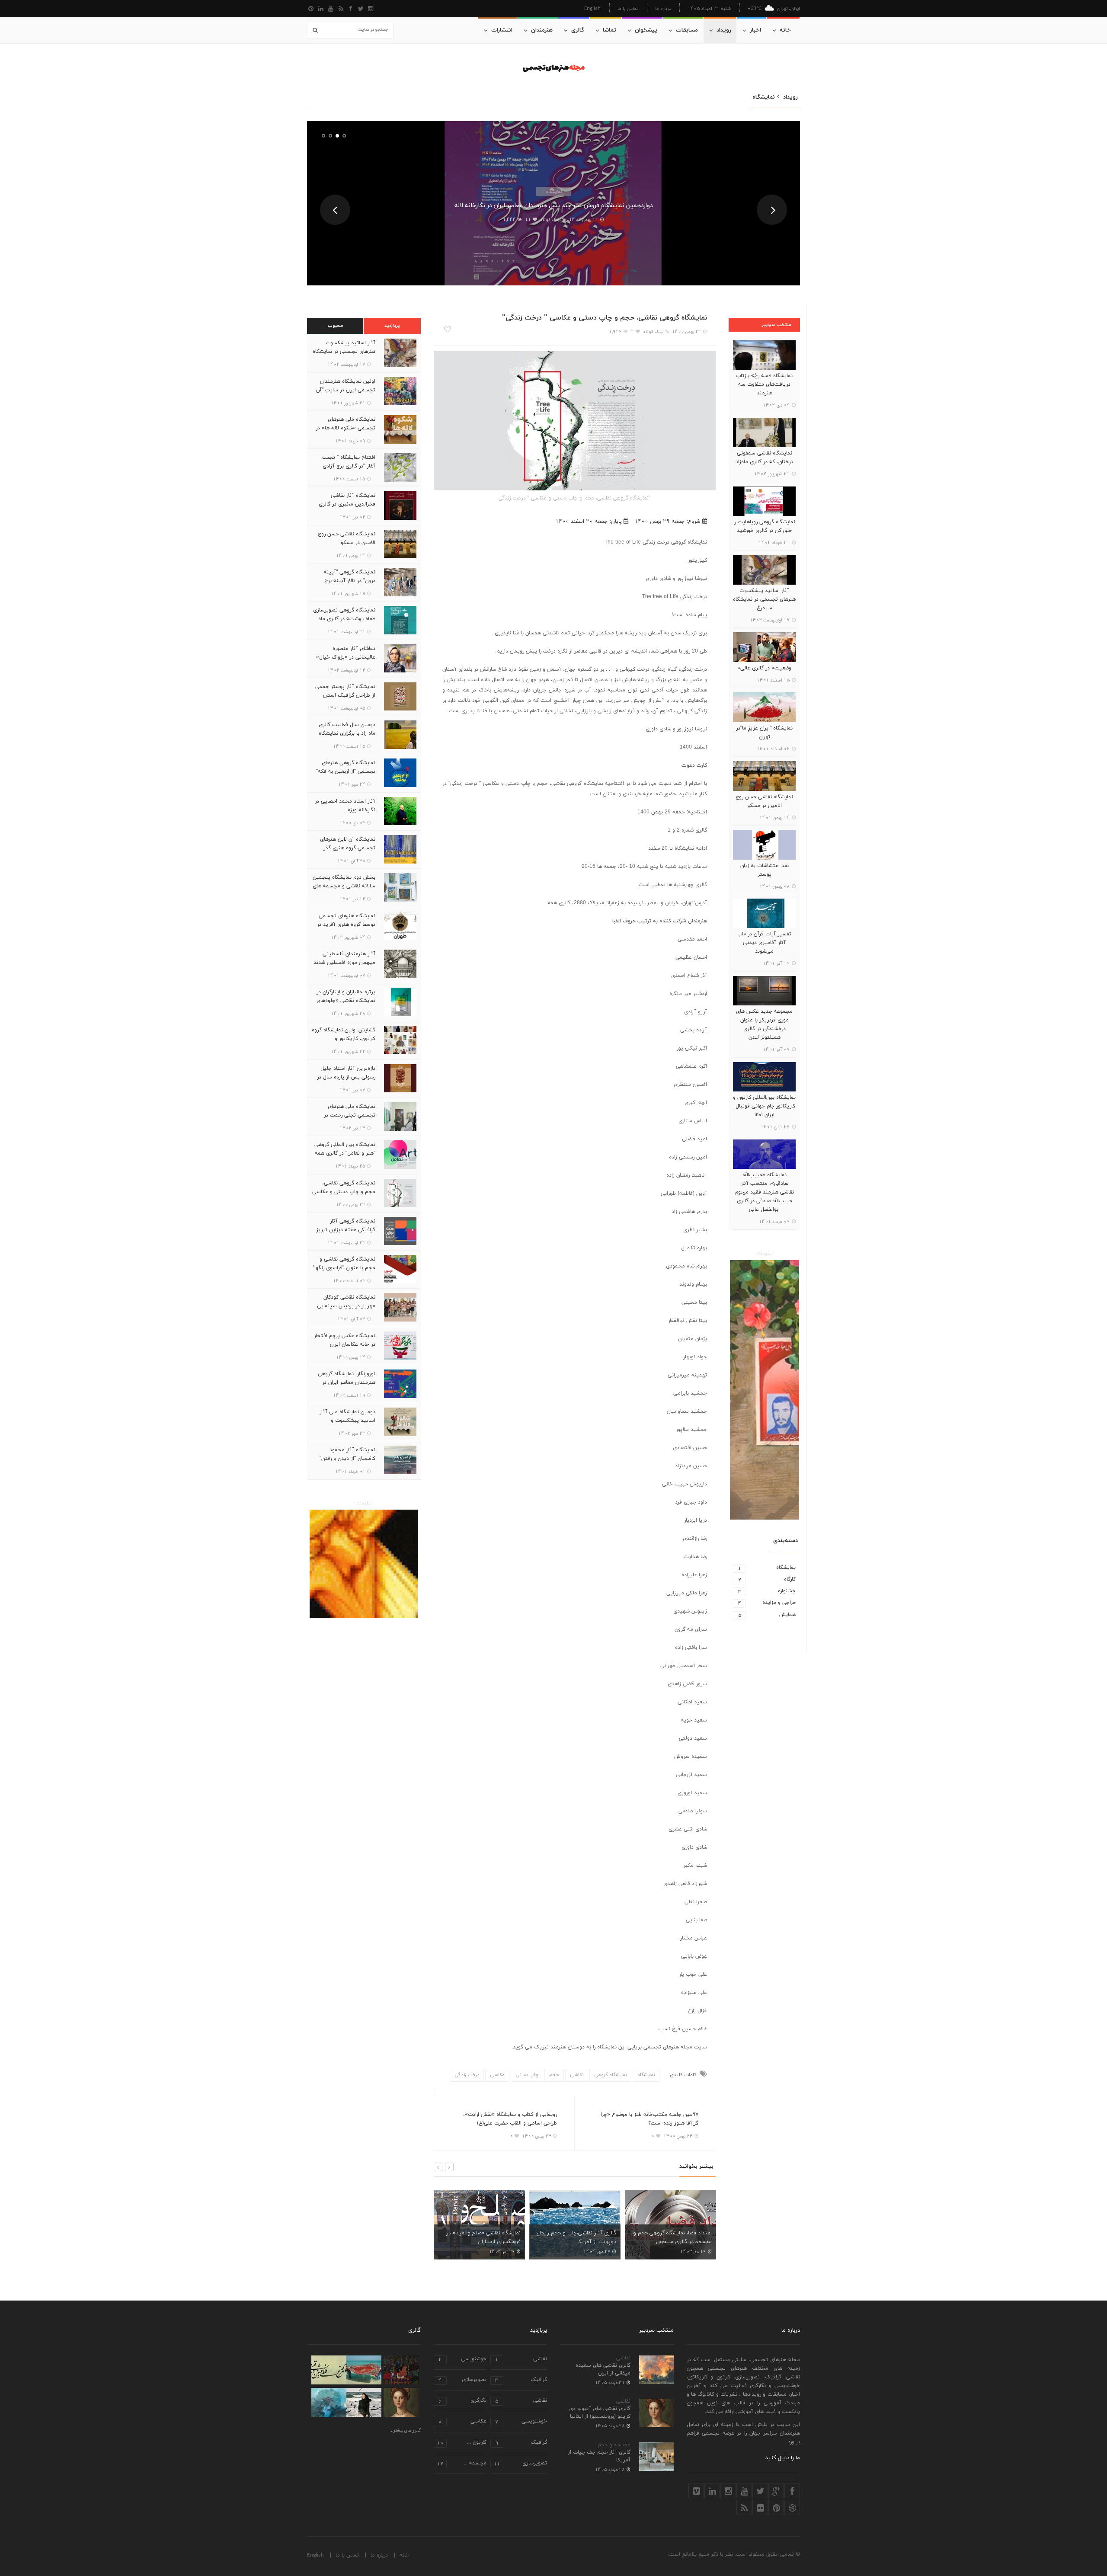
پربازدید (392, 326)
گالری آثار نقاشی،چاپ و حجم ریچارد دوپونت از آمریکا (480, 2237)
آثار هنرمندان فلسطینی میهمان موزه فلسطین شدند (344, 958)
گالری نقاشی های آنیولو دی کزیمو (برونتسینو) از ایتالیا (600, 2413)
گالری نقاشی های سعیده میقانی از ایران (603, 2369)
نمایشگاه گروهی (610, 2075)
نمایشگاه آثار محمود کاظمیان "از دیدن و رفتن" (347, 1454)
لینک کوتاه (550, 220)
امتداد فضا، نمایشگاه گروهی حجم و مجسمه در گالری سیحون (577, 2237)
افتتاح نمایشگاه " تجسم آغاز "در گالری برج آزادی (348, 462)
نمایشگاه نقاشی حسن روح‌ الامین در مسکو (764, 801)
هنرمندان (542, 30)
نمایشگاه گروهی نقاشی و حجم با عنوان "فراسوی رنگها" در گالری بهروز (344, 1268)
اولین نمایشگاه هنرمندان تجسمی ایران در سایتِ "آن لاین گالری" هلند (346, 390)
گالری (578, 30)
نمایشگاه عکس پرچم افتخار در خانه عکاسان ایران (345, 1340)
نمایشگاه (554, 191)
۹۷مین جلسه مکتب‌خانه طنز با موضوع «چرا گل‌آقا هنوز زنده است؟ (649, 2119)
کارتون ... (462, 2443)
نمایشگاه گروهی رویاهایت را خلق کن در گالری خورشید (764, 526)
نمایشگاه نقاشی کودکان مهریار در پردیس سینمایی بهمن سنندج (346, 1306)
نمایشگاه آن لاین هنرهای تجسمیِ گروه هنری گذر (348, 844)
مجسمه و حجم (614, 2445)
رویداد (724, 30)
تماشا (609, 30)
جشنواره (767, 1591)
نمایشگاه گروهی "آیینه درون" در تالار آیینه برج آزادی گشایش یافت (350, 581)
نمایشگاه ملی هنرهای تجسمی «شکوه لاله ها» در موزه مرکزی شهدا (346, 428)
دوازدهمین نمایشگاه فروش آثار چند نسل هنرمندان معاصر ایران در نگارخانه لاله (554, 206)
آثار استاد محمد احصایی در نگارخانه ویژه (345, 806)
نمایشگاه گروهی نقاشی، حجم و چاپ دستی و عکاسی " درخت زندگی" (344, 1192)
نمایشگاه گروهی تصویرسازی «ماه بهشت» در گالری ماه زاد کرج (344, 619)
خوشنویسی (462, 2360)
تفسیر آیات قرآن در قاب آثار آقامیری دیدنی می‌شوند (764, 943)
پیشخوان (646, 30)
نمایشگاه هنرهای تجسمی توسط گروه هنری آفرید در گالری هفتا (346, 925)
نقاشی (577, 2075)
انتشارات (502, 30)
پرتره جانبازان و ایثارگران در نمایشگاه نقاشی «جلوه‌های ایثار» (346, 1001)
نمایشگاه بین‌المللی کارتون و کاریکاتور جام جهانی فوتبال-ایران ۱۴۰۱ (764, 1106)
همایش (767, 1615)
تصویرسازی (462, 2380)
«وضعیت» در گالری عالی (764, 668)
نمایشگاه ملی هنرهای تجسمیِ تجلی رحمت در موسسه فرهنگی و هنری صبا (344, 1115)
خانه (785, 30)
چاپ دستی (527, 2075)
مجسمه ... (462, 2464)
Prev (335, 210)
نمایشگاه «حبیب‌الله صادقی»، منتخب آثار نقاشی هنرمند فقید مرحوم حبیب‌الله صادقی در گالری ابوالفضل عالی (765, 1192)
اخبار (755, 30)
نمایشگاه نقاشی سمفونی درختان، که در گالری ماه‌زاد (764, 458)
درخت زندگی (467, 2075)
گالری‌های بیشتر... (405, 2431)
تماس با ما (628, 8)
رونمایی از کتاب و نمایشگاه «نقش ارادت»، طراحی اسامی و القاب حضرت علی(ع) (510, 2119)
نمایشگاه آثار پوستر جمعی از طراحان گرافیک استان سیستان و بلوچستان (345, 695)
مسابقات (687, 30)
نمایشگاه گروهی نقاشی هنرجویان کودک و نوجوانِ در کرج (675, 2237)
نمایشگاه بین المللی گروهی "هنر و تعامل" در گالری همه (345, 1149)
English (592, 8)
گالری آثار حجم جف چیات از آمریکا (599, 2456)
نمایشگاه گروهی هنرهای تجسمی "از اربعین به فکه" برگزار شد (346, 771)
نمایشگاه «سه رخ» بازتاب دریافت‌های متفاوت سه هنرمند (764, 384)
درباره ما (663, 8)
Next (772, 210)
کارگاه (767, 1579)
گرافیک (521, 2380)
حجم (554, 2075)
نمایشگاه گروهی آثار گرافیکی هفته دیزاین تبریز (346, 1226)
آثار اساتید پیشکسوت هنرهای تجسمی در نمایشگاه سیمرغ (764, 599)
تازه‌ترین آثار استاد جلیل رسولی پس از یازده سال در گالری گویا (346, 1077)
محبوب (335, 326)
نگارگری (462, 2401)
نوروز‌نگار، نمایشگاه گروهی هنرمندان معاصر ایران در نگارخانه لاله (347, 1382)
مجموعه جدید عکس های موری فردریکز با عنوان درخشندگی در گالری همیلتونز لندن (764, 1024)
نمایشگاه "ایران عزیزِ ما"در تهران (764, 733)
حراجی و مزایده (767, 1603)
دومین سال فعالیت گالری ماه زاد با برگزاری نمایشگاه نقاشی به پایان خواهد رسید (345, 733)
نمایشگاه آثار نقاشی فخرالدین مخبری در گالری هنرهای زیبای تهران (347, 504)
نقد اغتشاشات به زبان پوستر (765, 870)
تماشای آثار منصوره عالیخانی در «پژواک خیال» (346, 653)
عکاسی (497, 2075)
